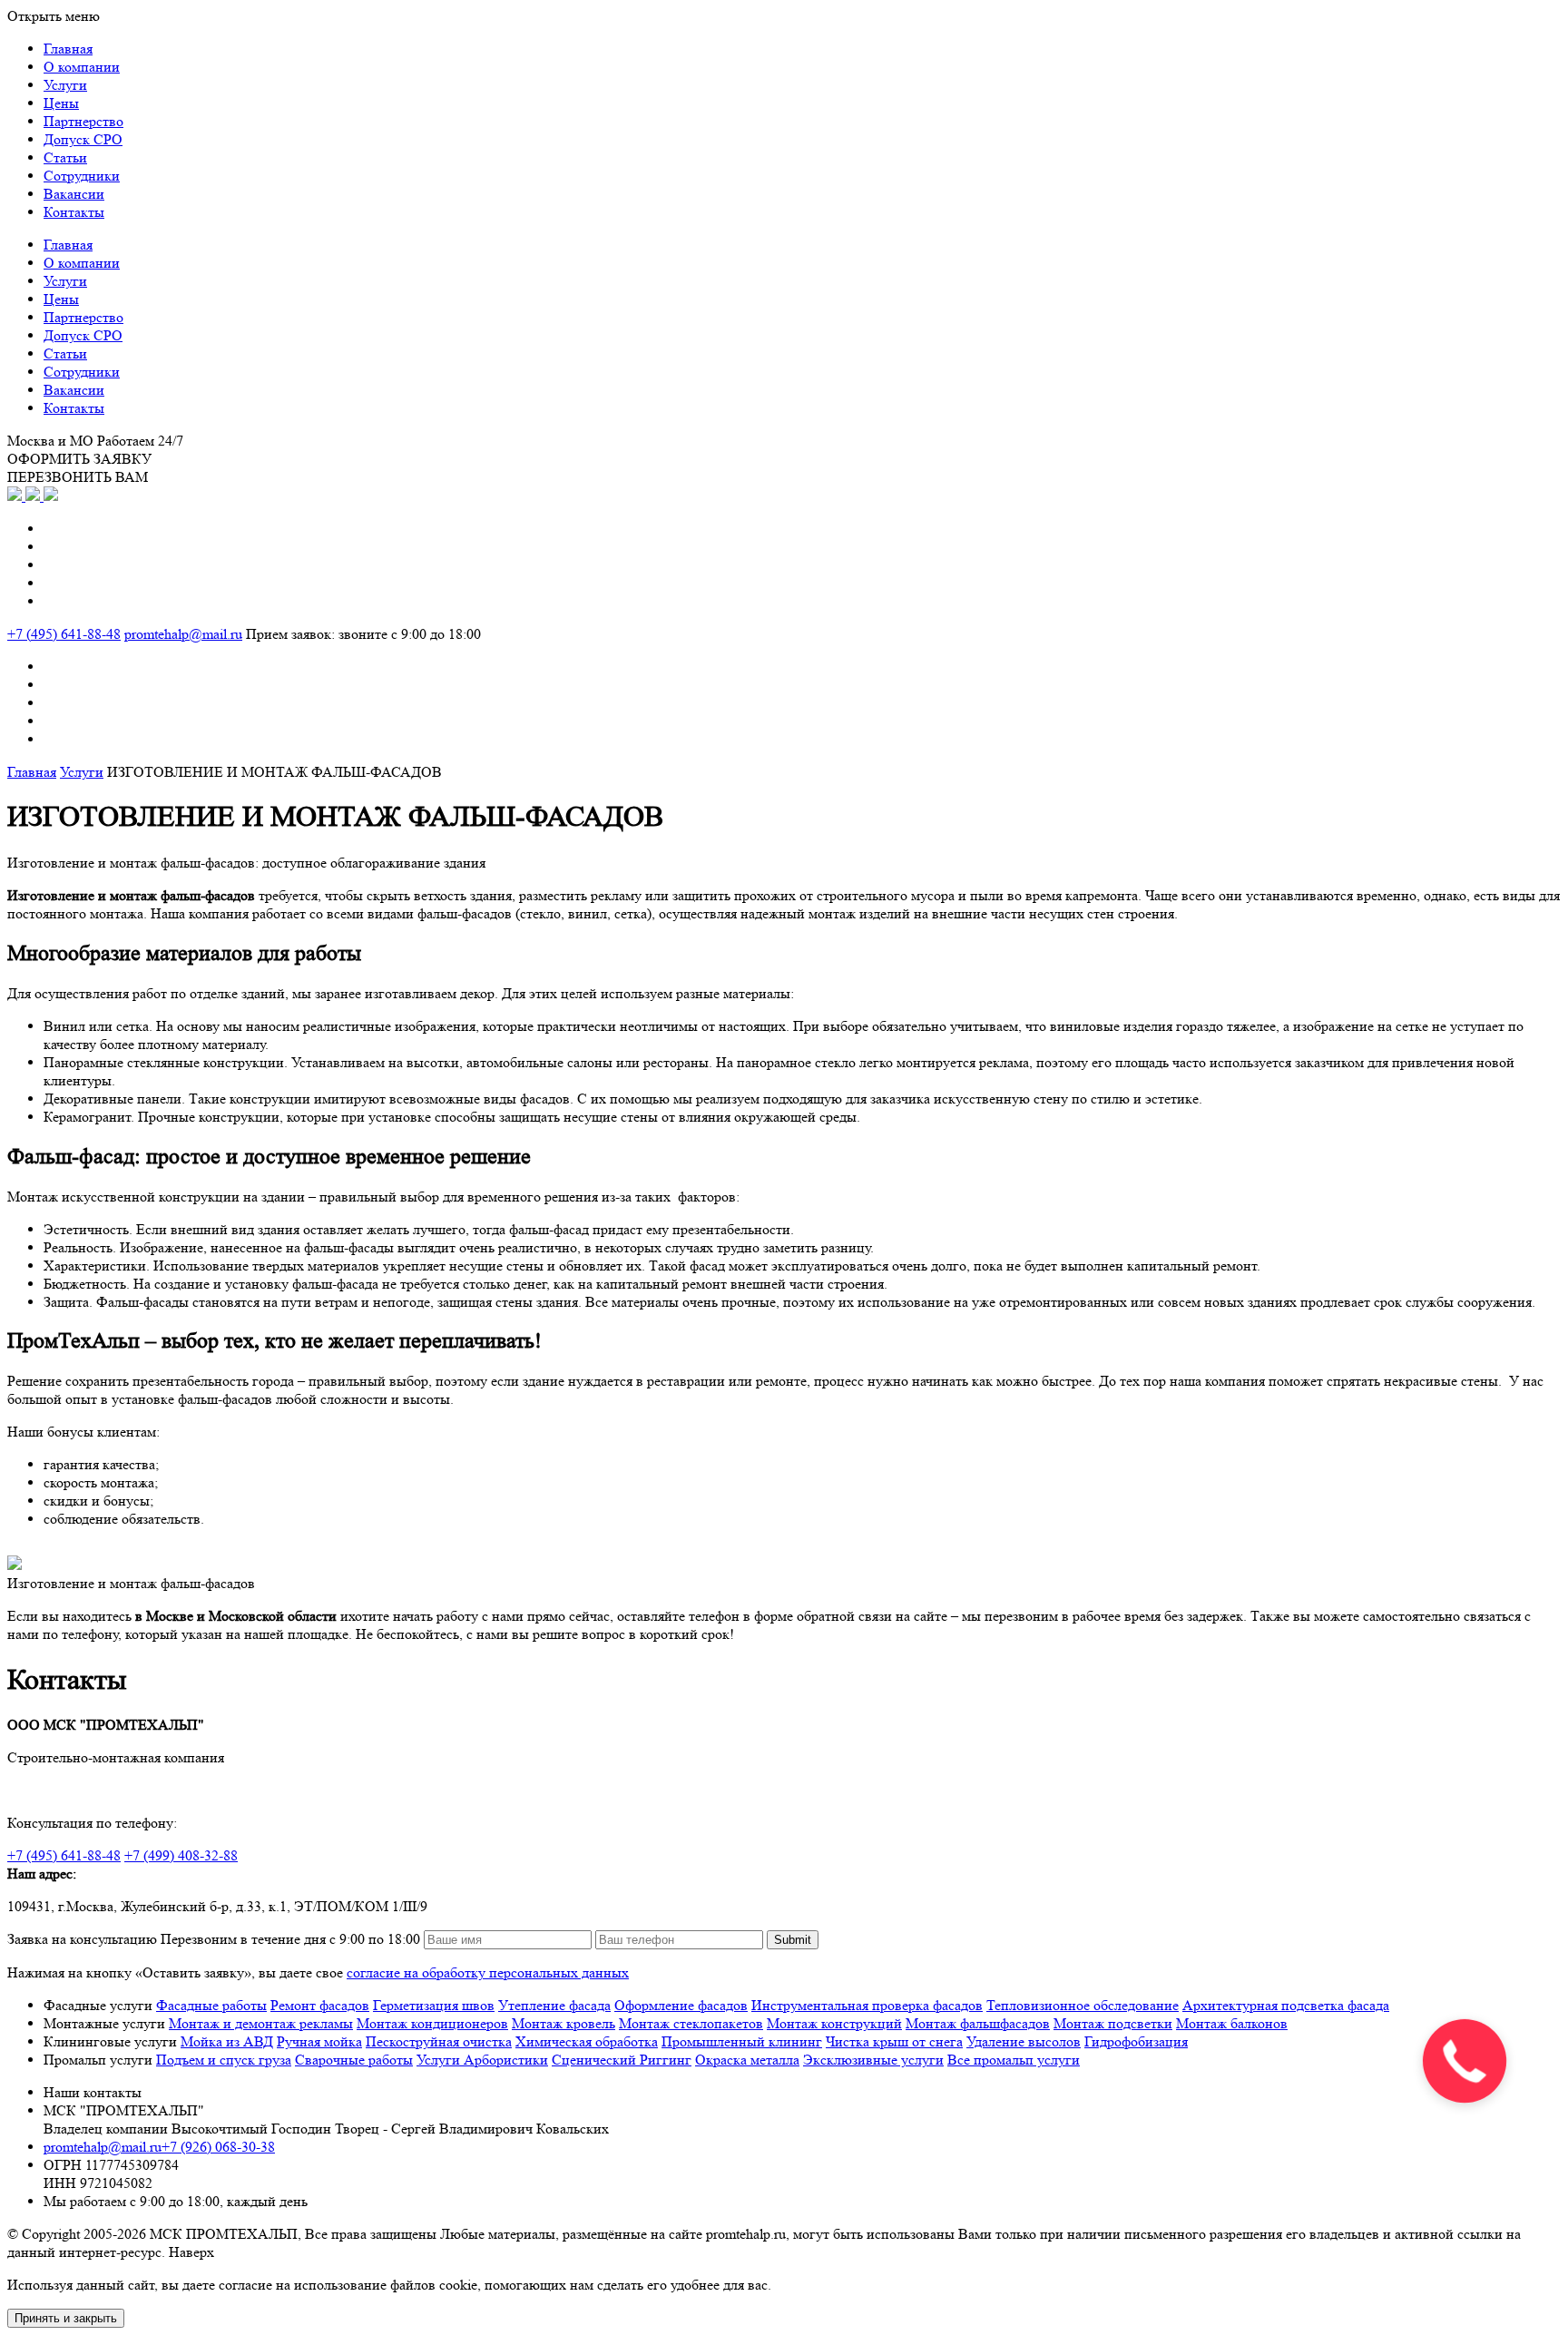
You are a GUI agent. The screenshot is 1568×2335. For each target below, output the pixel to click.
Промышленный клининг (742, 2041)
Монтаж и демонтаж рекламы (261, 2023)
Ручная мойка (319, 2041)
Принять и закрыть (66, 2318)
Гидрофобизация (1136, 2041)
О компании (82, 67)
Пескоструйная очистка (439, 2041)
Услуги (65, 85)
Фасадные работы (211, 2005)
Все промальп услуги (1014, 2060)
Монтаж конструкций (834, 2023)
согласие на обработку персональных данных (488, 1972)
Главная (68, 49)
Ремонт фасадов (320, 2005)
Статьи (65, 157)
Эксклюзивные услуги (873, 2060)
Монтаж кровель (563, 2023)
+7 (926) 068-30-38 (218, 2147)
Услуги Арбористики (482, 2060)
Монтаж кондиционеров (432, 2023)
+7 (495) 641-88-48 (64, 634)
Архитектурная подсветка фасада (1286, 2005)
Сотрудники (82, 176)
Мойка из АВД (227, 2041)
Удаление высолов (1024, 2041)
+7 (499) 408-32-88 (181, 1855)
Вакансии (74, 194)
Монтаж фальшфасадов (978, 2023)
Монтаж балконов (1232, 2023)
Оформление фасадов (681, 2005)
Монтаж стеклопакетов (691, 2023)
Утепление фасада (554, 2005)
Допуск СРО (83, 139)
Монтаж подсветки (1113, 2023)
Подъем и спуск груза (224, 2060)
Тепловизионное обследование (1083, 2005)
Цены (61, 103)
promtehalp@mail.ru (183, 634)
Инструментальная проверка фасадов (867, 2005)
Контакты (74, 212)
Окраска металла (747, 2060)
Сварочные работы (354, 2060)
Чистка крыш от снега (894, 2041)
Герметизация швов (434, 2005)
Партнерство (83, 121)
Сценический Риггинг (622, 2060)
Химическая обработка (587, 2041)
